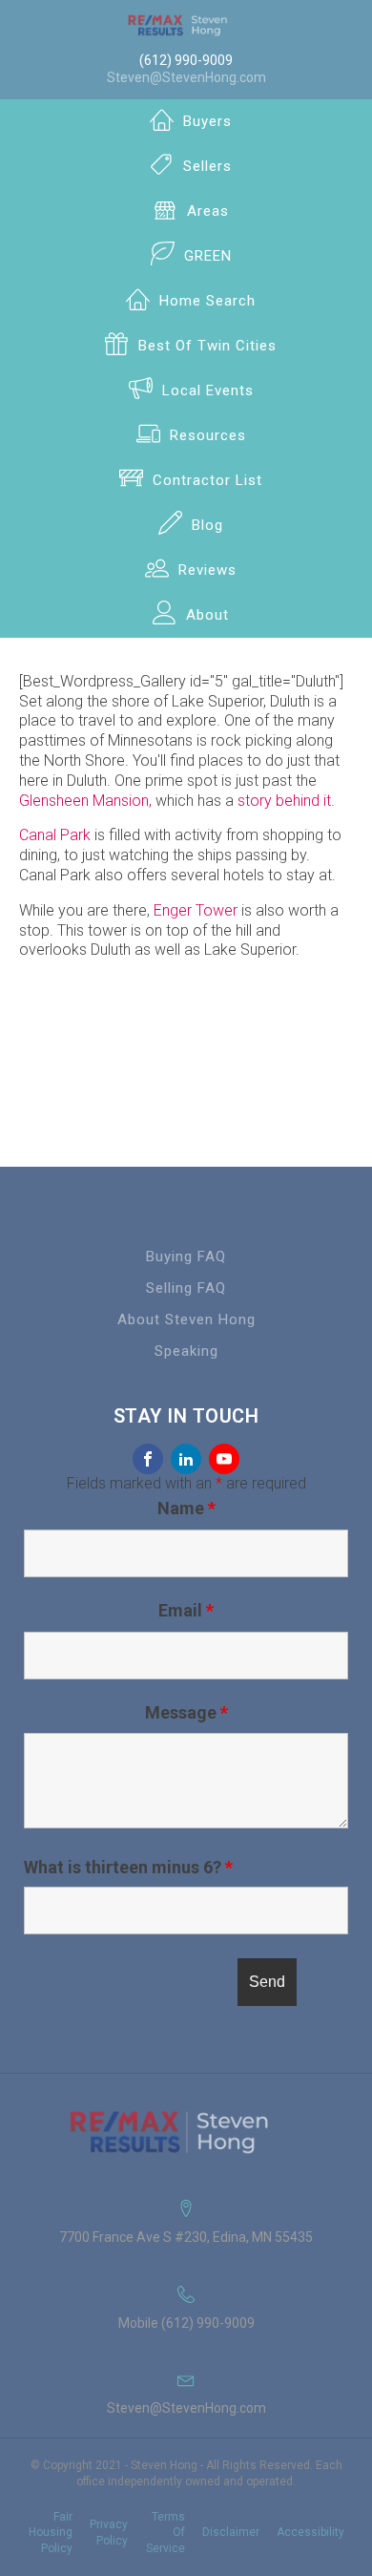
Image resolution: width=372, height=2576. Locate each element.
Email (186, 1610)
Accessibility (310, 2532)
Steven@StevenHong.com (186, 77)
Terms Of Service (165, 2533)
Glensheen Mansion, (85, 801)
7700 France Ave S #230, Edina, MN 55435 (186, 2237)
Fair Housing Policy (51, 2533)
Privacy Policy (109, 2533)
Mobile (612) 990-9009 (186, 2323)
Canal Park (55, 835)
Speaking (186, 1351)
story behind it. (286, 801)
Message (186, 1712)
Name (186, 1508)
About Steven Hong (186, 1320)
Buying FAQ (186, 1256)
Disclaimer (231, 2532)
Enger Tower (196, 910)
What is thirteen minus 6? (128, 1868)
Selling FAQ (186, 1288)
